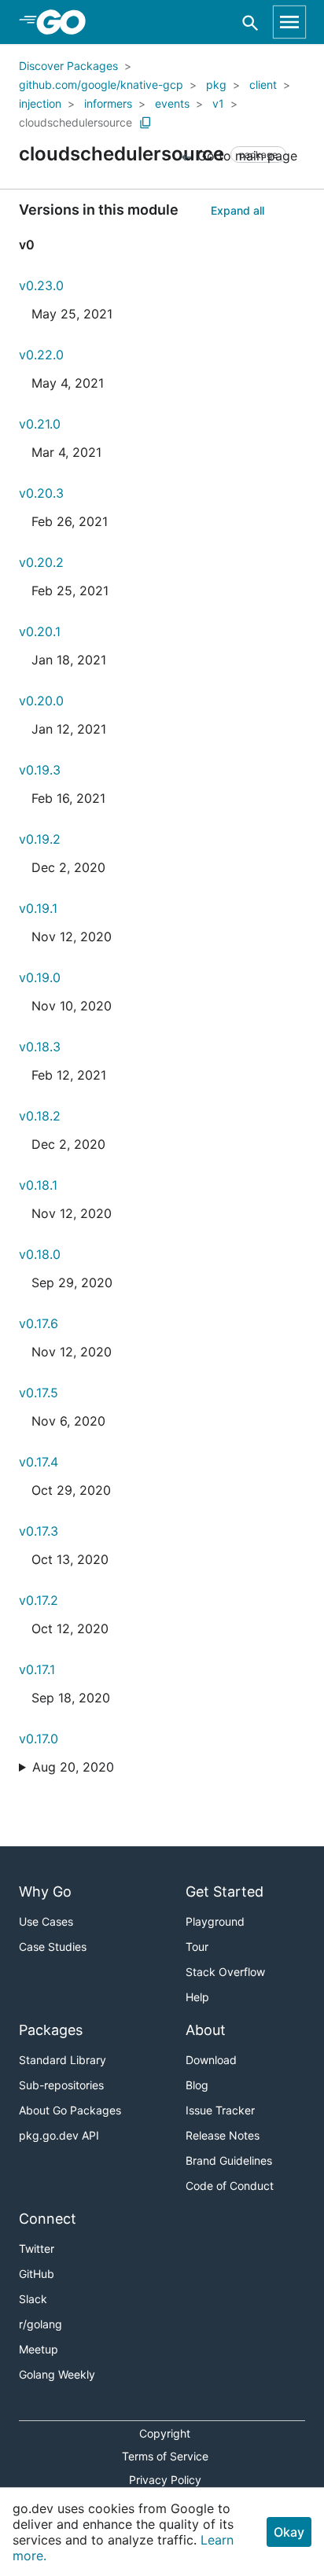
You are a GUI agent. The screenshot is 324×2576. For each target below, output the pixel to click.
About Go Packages (70, 2110)
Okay (289, 2532)
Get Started (225, 1892)
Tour (197, 1947)
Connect (48, 2219)
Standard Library (63, 2060)
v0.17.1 (37, 1669)
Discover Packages (68, 66)
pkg (216, 85)
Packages (51, 2030)
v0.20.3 (41, 493)
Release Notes (223, 2135)
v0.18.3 (40, 1047)
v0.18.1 (38, 1185)
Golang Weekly (57, 2374)
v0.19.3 (40, 770)
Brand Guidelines (229, 2160)
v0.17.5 (39, 1393)
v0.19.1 (38, 908)
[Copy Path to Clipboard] (145, 123)
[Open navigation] (289, 22)
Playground (215, 1921)
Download (211, 2060)
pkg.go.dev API (59, 2135)
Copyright (165, 2433)
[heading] (66, 22)
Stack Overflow (225, 1972)
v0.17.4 (39, 1462)
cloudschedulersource (75, 122)
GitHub (37, 2274)
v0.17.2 (39, 1600)
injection (40, 103)
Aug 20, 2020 (73, 1767)
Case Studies (53, 1947)
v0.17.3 (39, 1531)
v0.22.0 (41, 355)
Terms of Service (165, 2456)
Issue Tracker (220, 2110)
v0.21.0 (40, 424)
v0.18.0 (40, 1254)
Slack (33, 2299)
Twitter (37, 2248)
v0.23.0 (41, 285)
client (263, 85)
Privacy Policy (165, 2480)
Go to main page (245, 156)
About (206, 2030)
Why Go (45, 1892)
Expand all (237, 210)
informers (108, 103)
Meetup (39, 2349)
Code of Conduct (230, 2186)
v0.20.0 (41, 701)
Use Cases (46, 1921)
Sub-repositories (61, 2085)
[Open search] (250, 22)
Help (197, 1997)
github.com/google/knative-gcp (101, 85)
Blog (197, 2085)
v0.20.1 (40, 631)
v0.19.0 (40, 977)
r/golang (40, 2324)
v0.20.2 (41, 562)
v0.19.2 (40, 839)
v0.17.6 (39, 1323)
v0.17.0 (39, 1739)
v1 (218, 103)
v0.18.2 (40, 1116)
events (172, 103)
